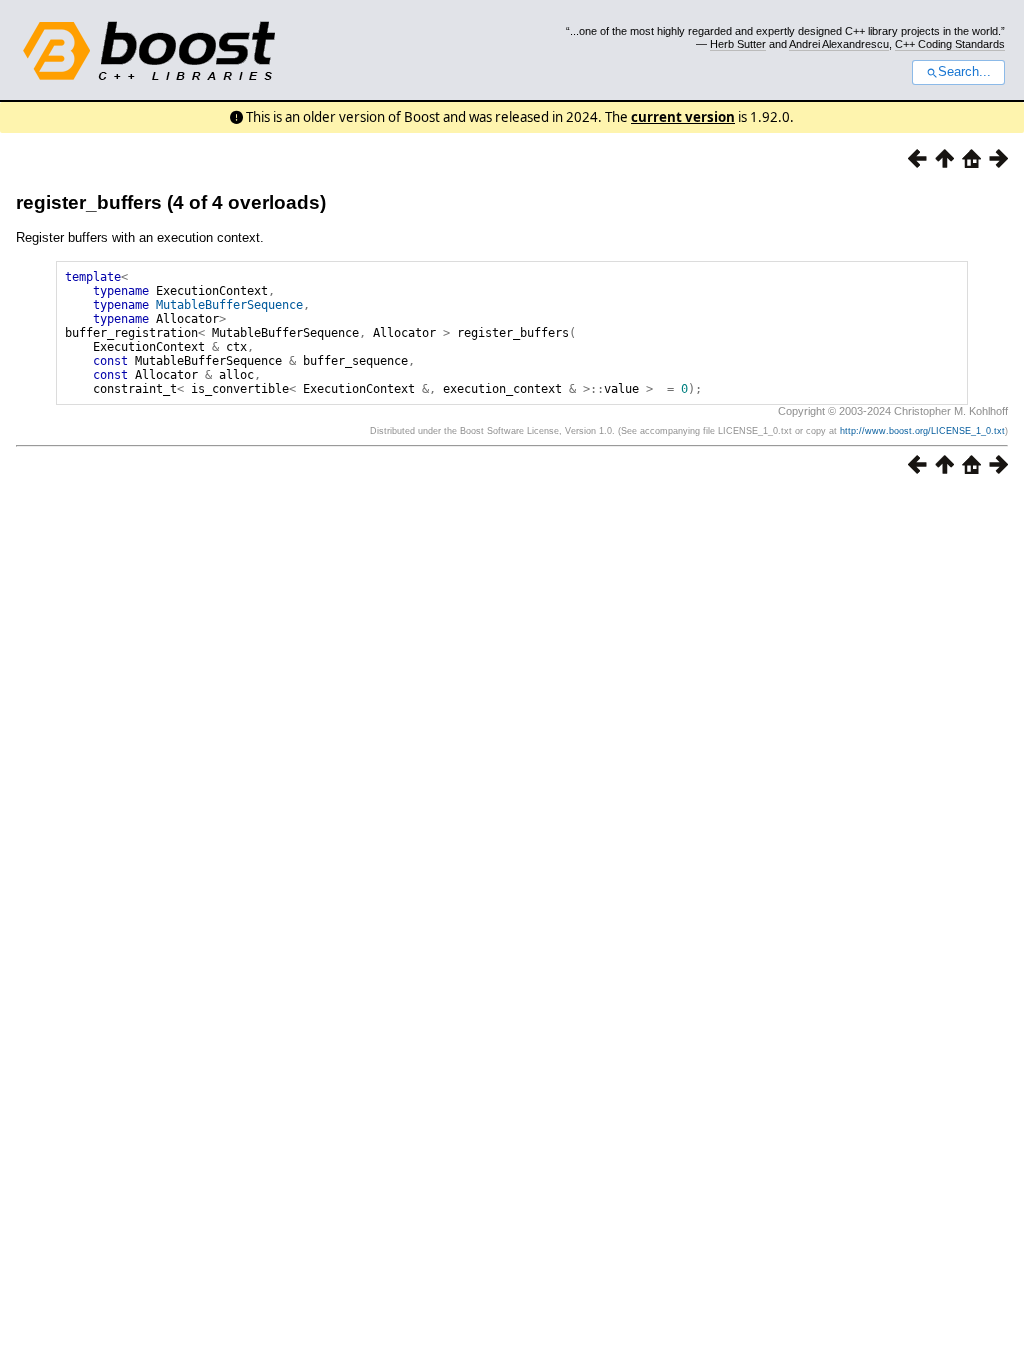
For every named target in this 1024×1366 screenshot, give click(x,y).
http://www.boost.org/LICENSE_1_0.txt (922, 431)
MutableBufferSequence (229, 305)
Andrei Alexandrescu (839, 44)
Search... (964, 72)
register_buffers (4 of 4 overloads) (171, 202)
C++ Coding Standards (950, 44)
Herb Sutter (738, 44)
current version (683, 117)
